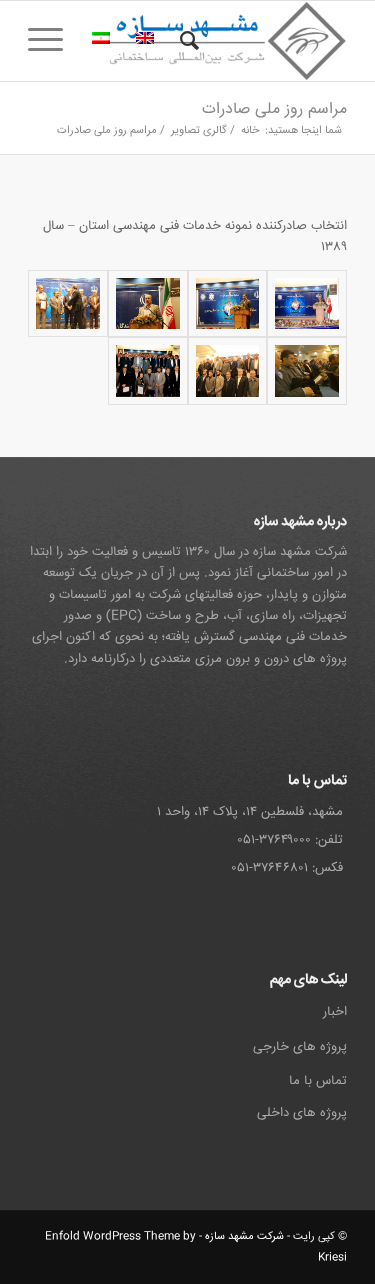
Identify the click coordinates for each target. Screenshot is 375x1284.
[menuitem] (186, 41)
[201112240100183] (148, 303)
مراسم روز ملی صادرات (274, 109)
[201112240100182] (228, 303)
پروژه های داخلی (302, 1113)
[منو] (52, 41)
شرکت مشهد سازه (244, 1236)
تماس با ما (318, 1081)
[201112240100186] (228, 370)
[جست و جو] (186, 41)
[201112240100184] (68, 303)
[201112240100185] (307, 370)
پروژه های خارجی (300, 1047)
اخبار (335, 1012)
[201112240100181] (307, 303)
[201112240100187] (148, 370)
